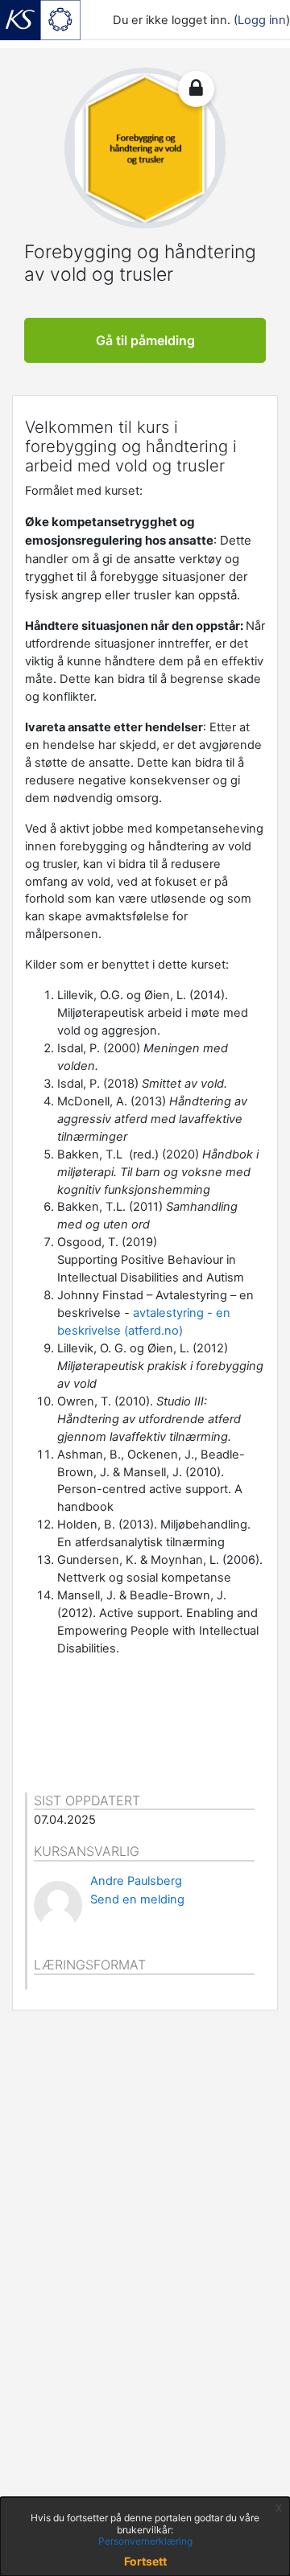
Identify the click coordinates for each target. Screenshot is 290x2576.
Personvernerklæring (145, 2541)
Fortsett (145, 2561)
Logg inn (262, 20)
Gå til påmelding (145, 340)
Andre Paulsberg (136, 1881)
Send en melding (137, 1899)
